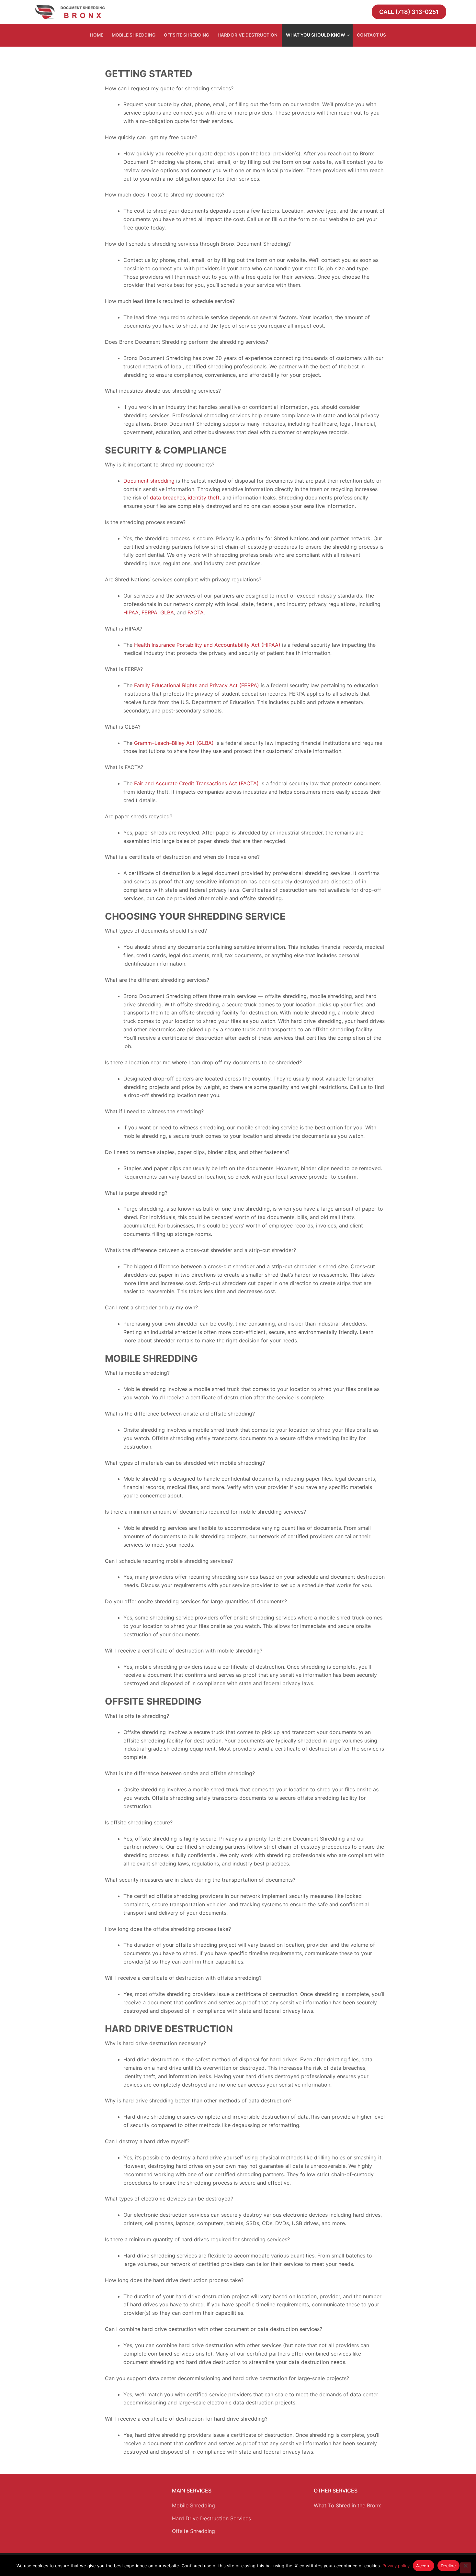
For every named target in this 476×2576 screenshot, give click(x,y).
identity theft (203, 498)
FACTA (195, 612)
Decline (448, 2566)
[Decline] (466, 2568)
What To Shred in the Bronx (347, 2505)
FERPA (149, 612)
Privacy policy (396, 2566)
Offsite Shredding (193, 2531)
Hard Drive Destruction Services (211, 2518)
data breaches (167, 498)
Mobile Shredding (193, 2505)
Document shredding (149, 481)
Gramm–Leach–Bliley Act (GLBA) (173, 743)
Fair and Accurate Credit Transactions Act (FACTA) (196, 783)
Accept (424, 2566)
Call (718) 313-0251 (409, 12)
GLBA (166, 612)
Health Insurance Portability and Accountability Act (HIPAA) (206, 645)
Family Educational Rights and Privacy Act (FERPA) (196, 685)
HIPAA (131, 612)
